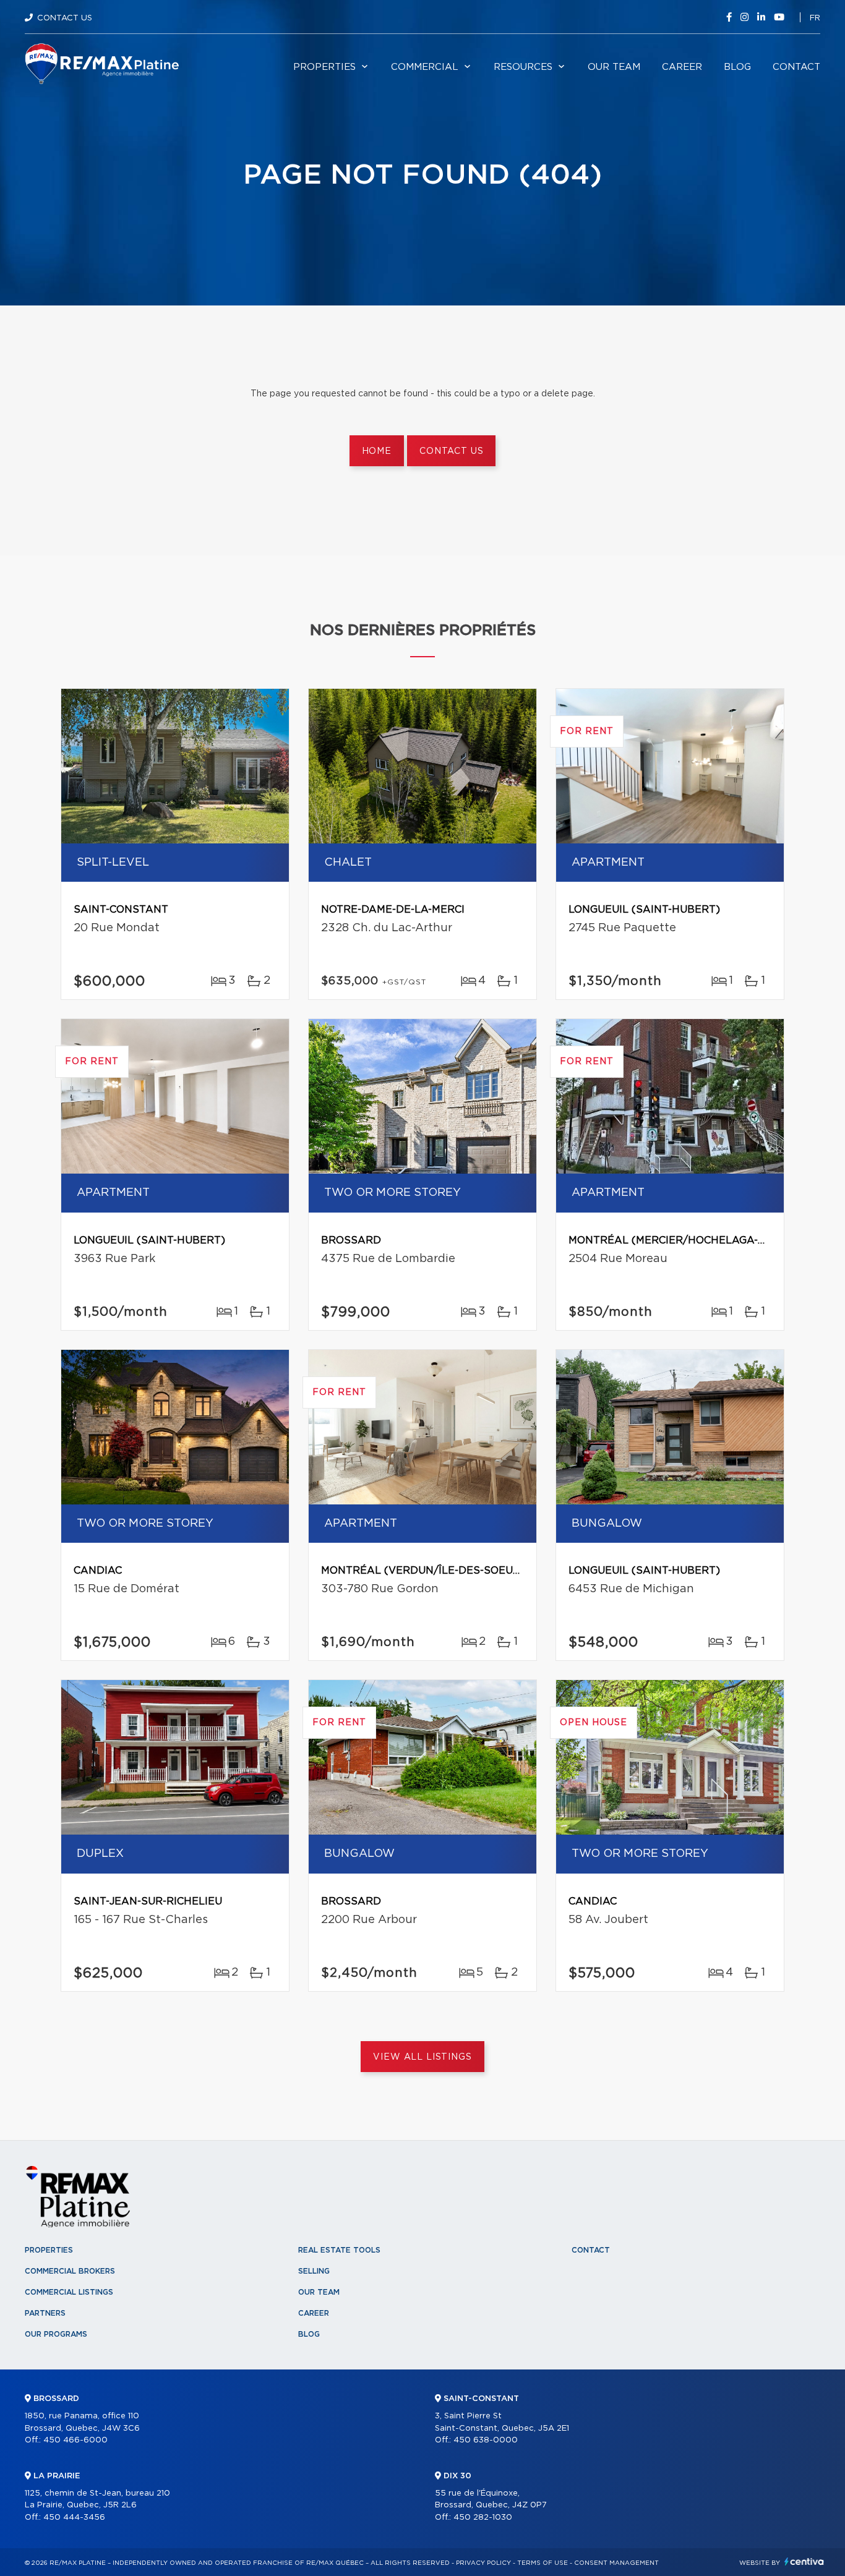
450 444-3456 (74, 2518)
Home (377, 451)
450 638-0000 (486, 2440)
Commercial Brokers (70, 2271)
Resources (523, 67)
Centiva (804, 2561)
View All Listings (422, 2057)
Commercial (425, 67)
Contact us (451, 451)
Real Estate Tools (339, 2250)
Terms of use (543, 2563)
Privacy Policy (483, 2563)
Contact (796, 67)
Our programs (56, 2334)
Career (682, 67)
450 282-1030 (483, 2518)
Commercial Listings (69, 2292)
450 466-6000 (75, 2440)
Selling (314, 2271)
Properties (324, 67)
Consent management (616, 2563)
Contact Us (65, 18)
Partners (45, 2313)
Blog (737, 67)
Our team (614, 67)
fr (815, 18)
